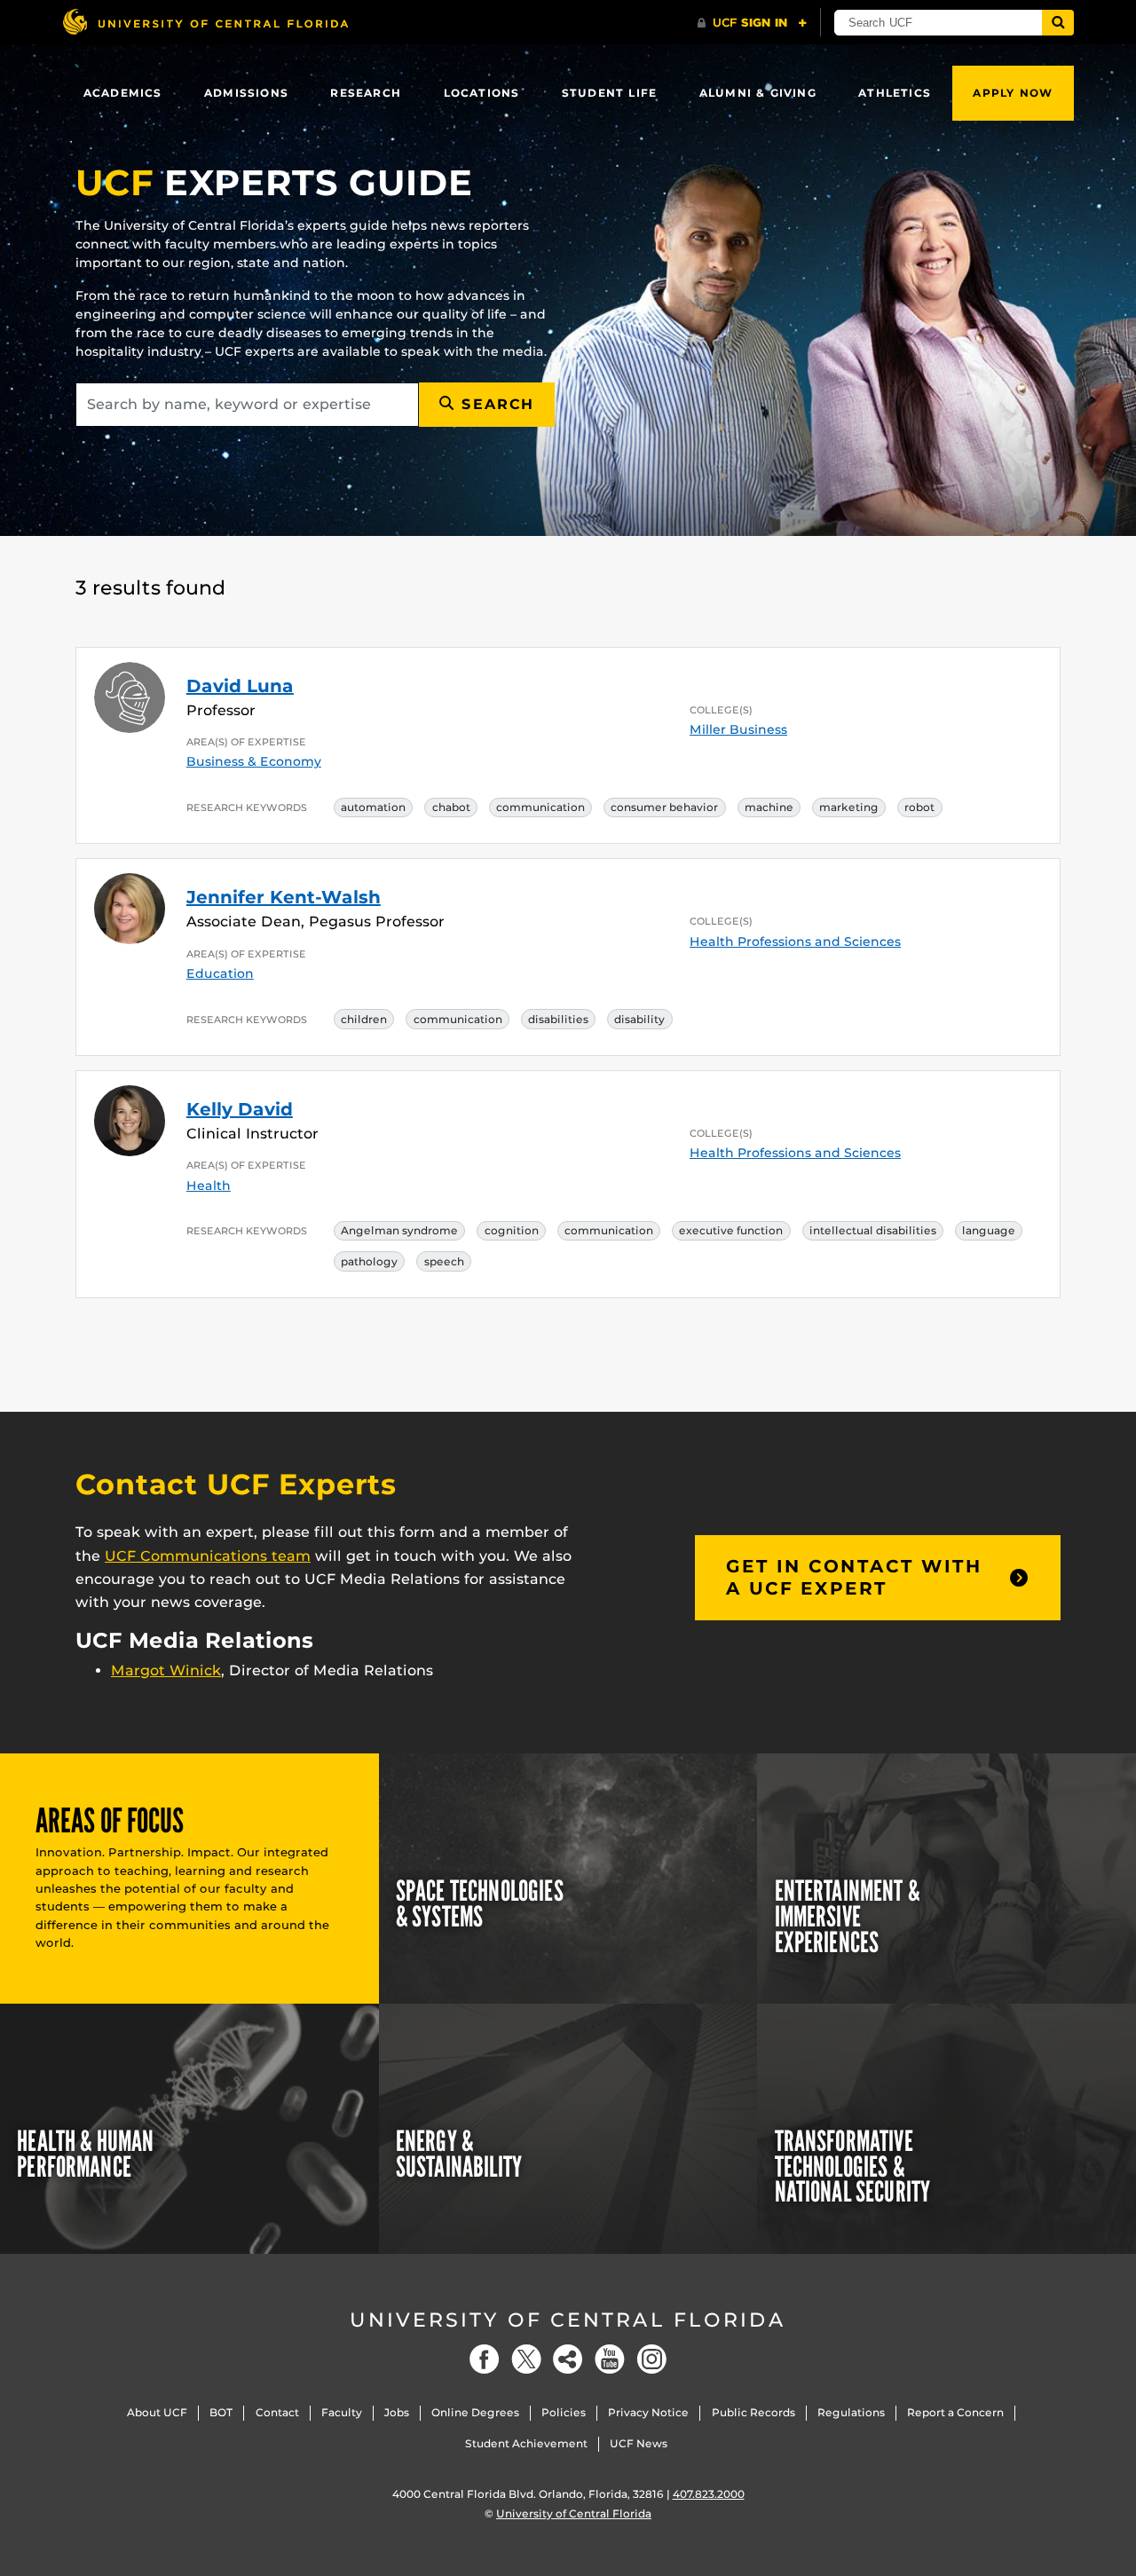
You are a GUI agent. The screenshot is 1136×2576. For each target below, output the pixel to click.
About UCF (157, 2412)
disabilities (558, 1019)
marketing (849, 807)
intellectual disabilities (873, 1230)
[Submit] (1058, 23)
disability (639, 1019)
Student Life (609, 93)
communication (540, 807)
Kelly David (240, 1109)
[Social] (568, 2359)
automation (373, 807)
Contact (277, 2412)
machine (769, 807)
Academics (123, 93)
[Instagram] (651, 2359)
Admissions (246, 93)
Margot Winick (166, 1670)
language (989, 1230)
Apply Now (1013, 93)
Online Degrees (475, 2412)
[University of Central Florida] (205, 22)
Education (220, 973)
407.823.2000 (709, 2494)
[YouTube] (610, 2359)
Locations (482, 93)
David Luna (240, 686)
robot (919, 807)
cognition (512, 1230)
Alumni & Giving (758, 93)
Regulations (851, 2412)
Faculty (342, 2412)
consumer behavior (664, 807)
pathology (369, 1261)
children (364, 1019)
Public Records (753, 2412)
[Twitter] (526, 2359)
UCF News (639, 2443)
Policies (564, 2412)
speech (444, 1261)
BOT (221, 2412)
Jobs (397, 2412)
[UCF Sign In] (752, 23)
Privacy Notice (648, 2412)
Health (209, 1186)
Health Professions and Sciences (795, 941)
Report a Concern (955, 2412)
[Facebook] (485, 2359)
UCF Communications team (208, 1556)
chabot (451, 807)
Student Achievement (526, 2443)
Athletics (895, 93)
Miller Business (738, 729)
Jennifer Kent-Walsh (284, 897)
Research (366, 93)
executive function (731, 1230)
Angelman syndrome (399, 1230)
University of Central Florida (568, 2320)
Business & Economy (254, 761)
